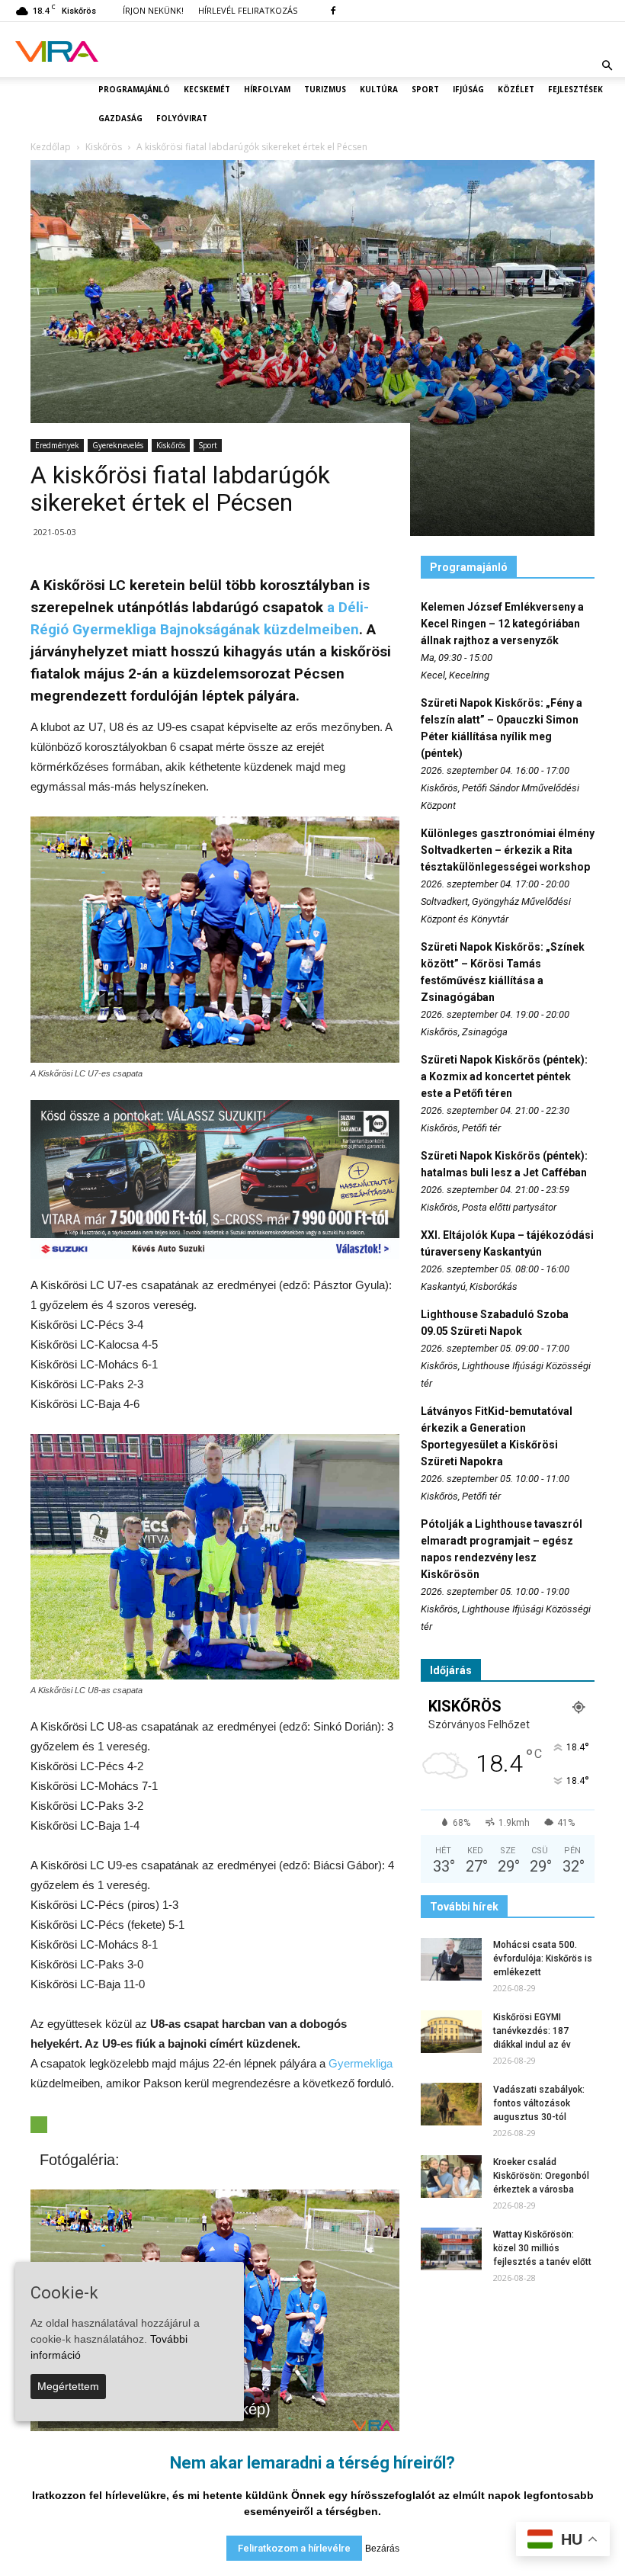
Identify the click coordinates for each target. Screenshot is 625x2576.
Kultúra (379, 89)
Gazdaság (120, 118)
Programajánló (134, 89)
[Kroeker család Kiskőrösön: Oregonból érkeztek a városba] (451, 2177)
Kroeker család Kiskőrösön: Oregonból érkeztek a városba (541, 2176)
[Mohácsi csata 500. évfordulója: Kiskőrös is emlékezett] (451, 1959)
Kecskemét (207, 89)
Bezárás (382, 2549)
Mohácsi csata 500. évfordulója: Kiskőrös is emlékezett (543, 1958)
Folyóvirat (182, 118)
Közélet (516, 89)
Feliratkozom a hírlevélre (294, 2548)
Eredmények (57, 445)
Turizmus (325, 89)
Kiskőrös (171, 445)
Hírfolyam (267, 89)
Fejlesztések (575, 89)
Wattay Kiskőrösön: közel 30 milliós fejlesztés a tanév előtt (542, 2248)
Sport (425, 89)
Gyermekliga (361, 2063)
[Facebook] (333, 11)
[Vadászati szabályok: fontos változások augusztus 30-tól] (451, 2104)
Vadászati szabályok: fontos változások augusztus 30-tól (539, 2103)
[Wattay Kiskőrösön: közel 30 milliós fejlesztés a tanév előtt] (451, 2249)
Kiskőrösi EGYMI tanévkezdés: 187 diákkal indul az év (532, 2031)
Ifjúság (468, 89)
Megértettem (68, 2386)
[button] (607, 66)
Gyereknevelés (118, 445)
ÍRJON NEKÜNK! (153, 10)
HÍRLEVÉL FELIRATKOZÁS (248, 10)
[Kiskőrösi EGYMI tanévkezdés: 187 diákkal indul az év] (451, 2032)
